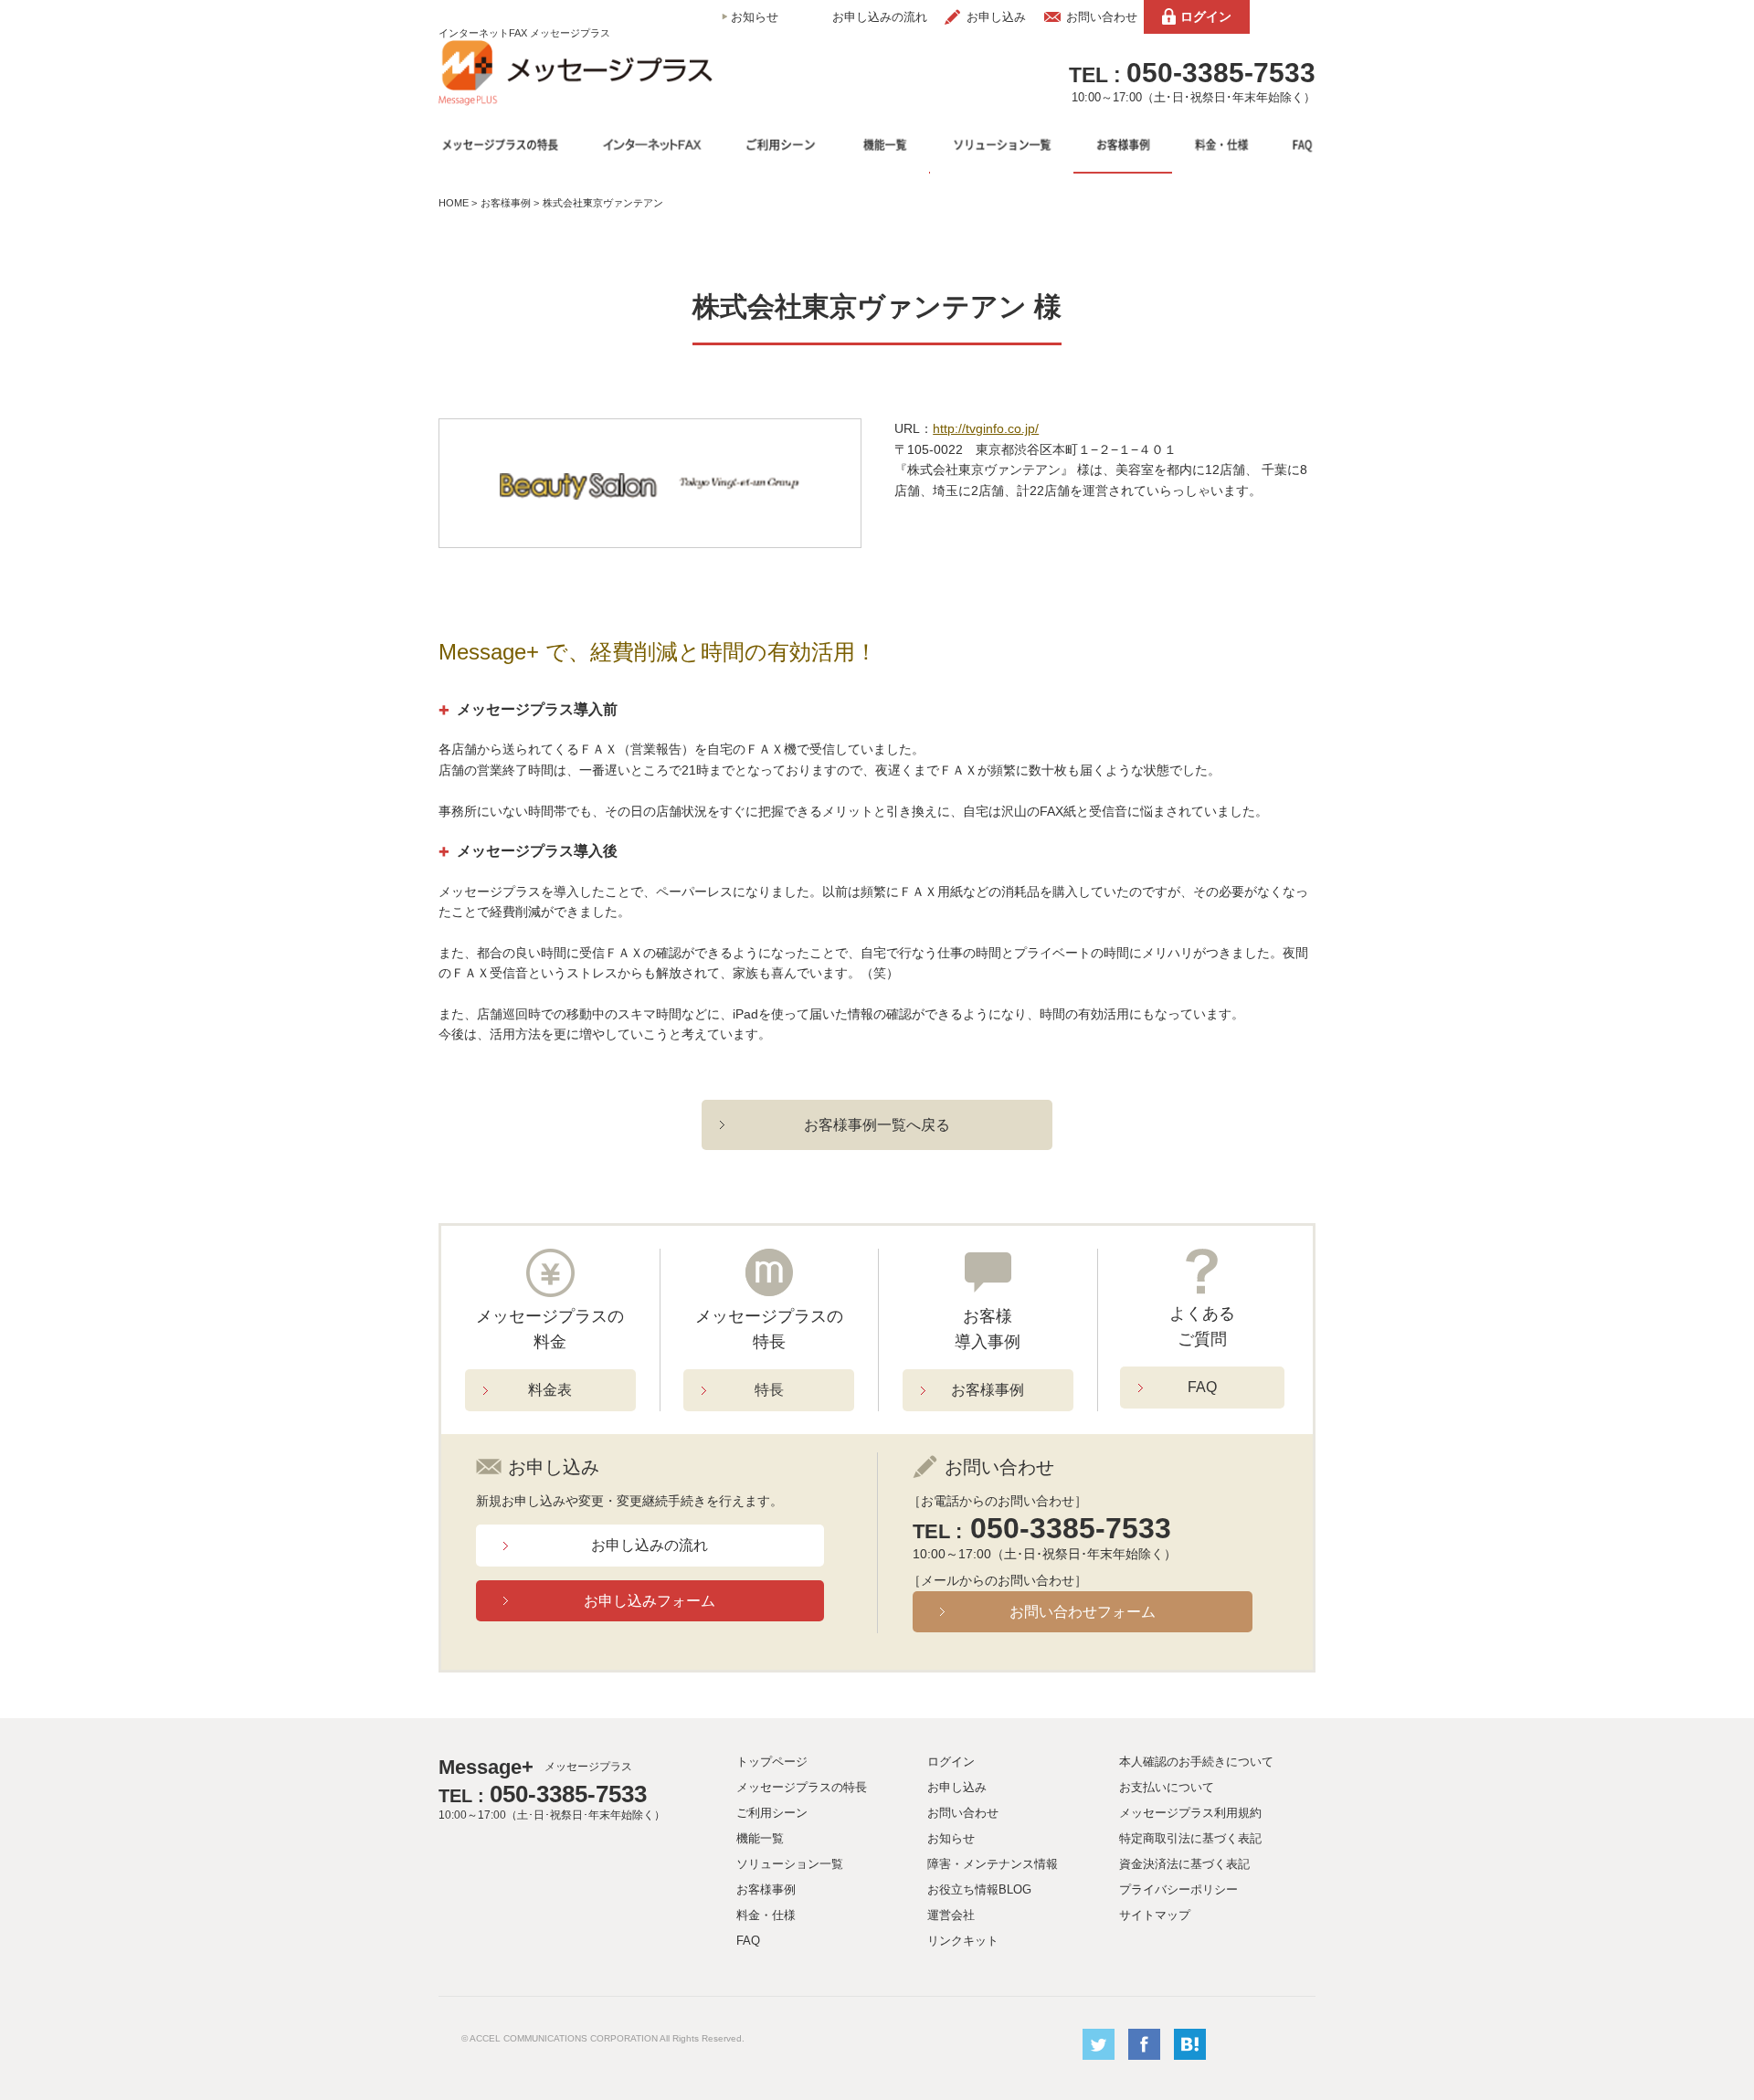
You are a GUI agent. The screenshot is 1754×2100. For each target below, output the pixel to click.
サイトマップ (1155, 1915)
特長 (769, 1390)
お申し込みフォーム (650, 1601)
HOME (454, 203)
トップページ (772, 1762)
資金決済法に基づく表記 (1184, 1864)
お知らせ (755, 17)
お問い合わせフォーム (1083, 1612)
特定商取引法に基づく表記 (1190, 1838)
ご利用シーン (772, 1813)
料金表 (550, 1390)
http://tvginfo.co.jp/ (986, 428)
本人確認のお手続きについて (1196, 1762)
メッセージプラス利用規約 (1190, 1813)
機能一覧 (760, 1838)
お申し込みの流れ (880, 17)
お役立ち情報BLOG (979, 1889)
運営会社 (951, 1915)
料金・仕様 (766, 1915)
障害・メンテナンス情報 (993, 1864)
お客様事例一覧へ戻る (877, 1125)
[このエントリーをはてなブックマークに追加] (1190, 2056)
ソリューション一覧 (790, 1864)
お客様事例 (506, 203)
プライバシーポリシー (1178, 1889)
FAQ (1202, 1387)
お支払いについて (1167, 1787)
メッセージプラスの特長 (802, 1787)
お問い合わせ (1102, 17)
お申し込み (996, 17)
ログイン (1206, 16)
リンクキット (963, 1941)
